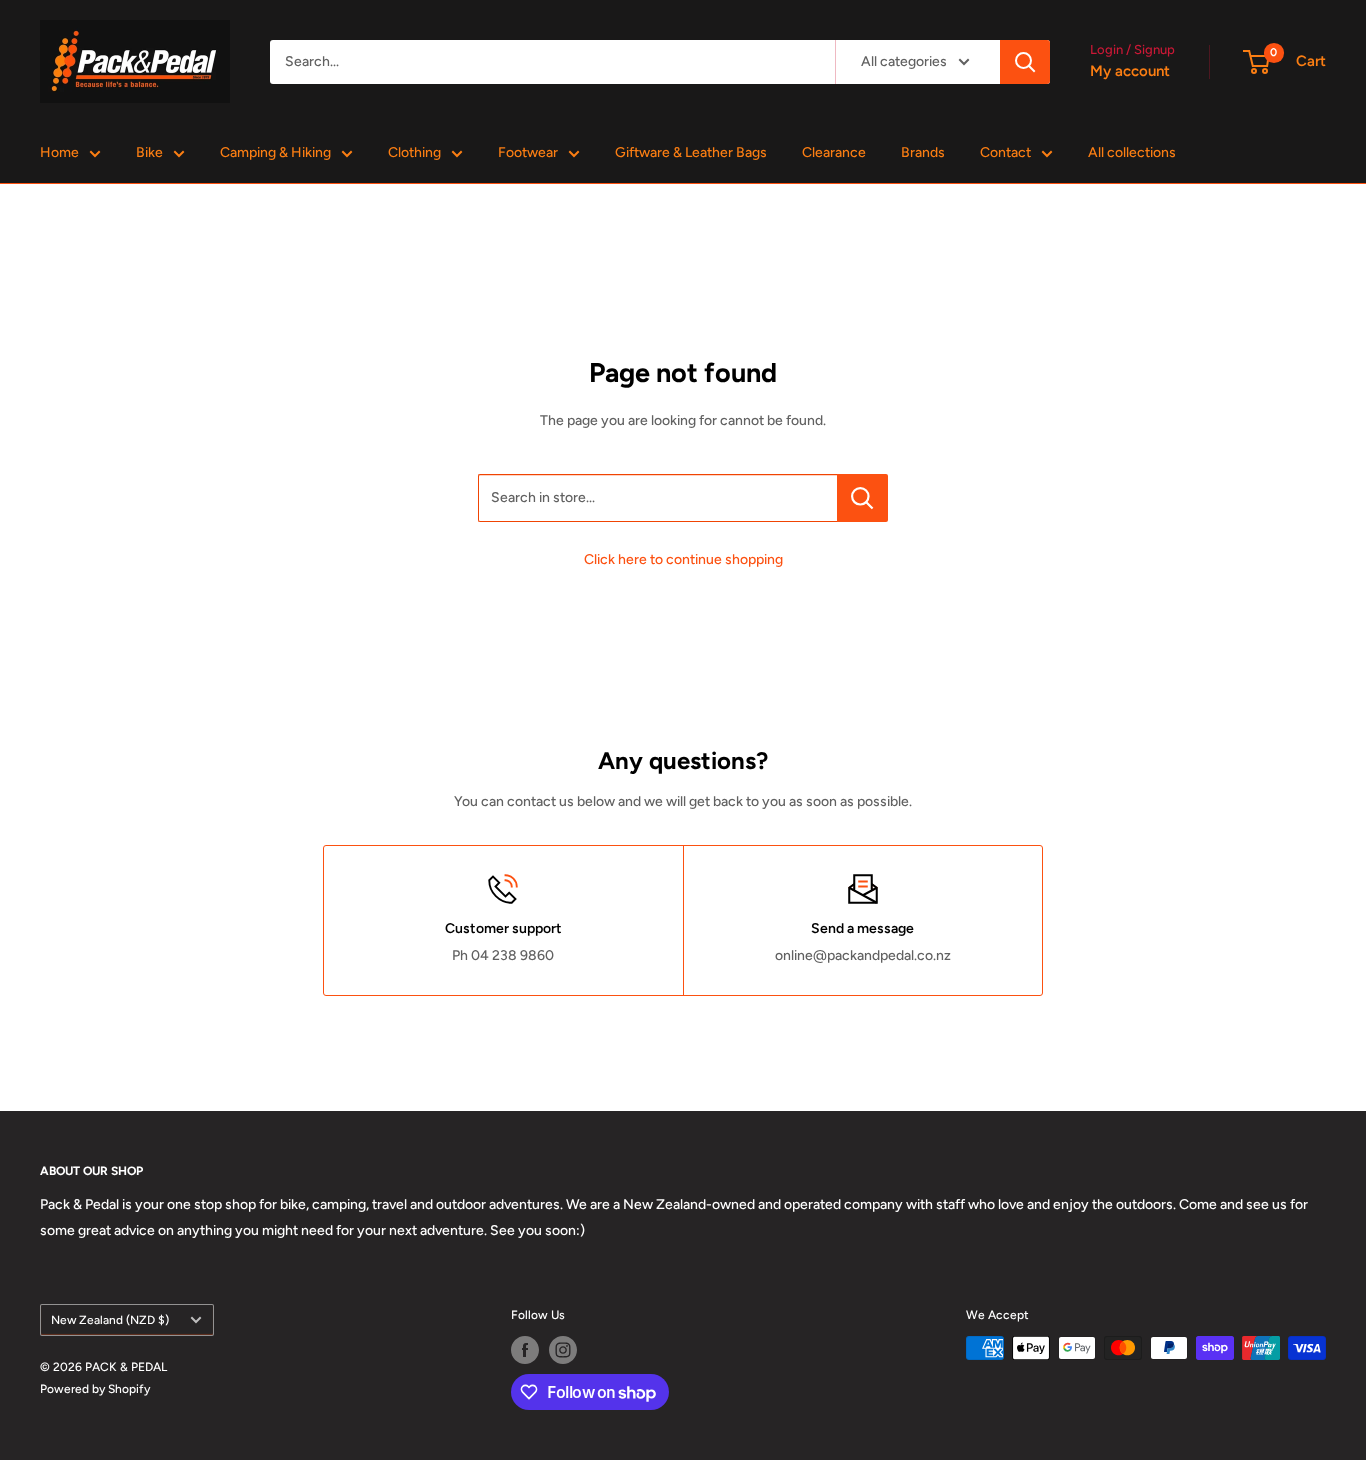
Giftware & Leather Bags (691, 152)
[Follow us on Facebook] (525, 1350)
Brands (923, 152)
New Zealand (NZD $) (110, 1320)
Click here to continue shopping (683, 559)
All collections (1132, 152)
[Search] (1025, 62)
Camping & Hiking (275, 152)
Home (59, 152)
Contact (1005, 152)
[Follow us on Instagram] (563, 1350)
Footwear (528, 152)
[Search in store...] (862, 498)
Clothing (414, 152)
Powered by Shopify (95, 1389)
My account (1130, 71)
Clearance (834, 152)
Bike (149, 152)
